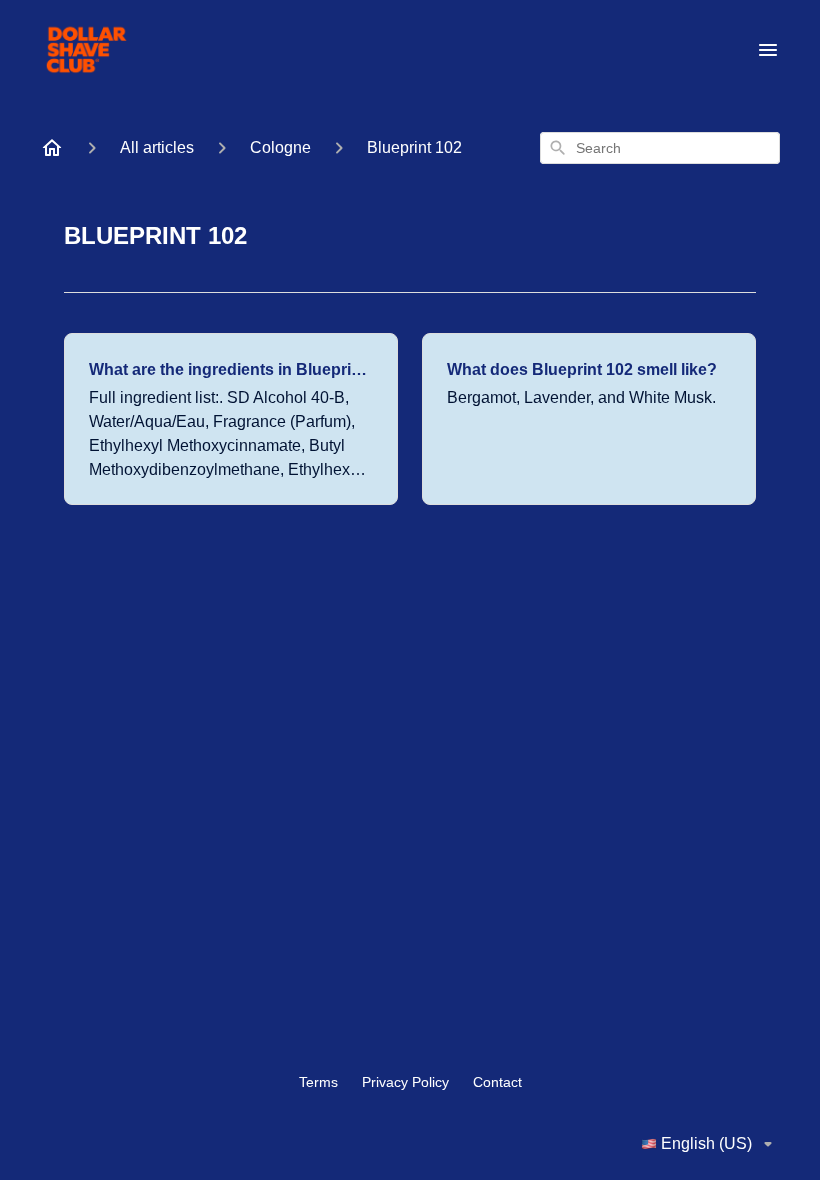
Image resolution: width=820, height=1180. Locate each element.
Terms (318, 1082)
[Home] (52, 148)
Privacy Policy (405, 1082)
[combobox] (660, 148)
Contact (497, 1082)
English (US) (706, 1143)
